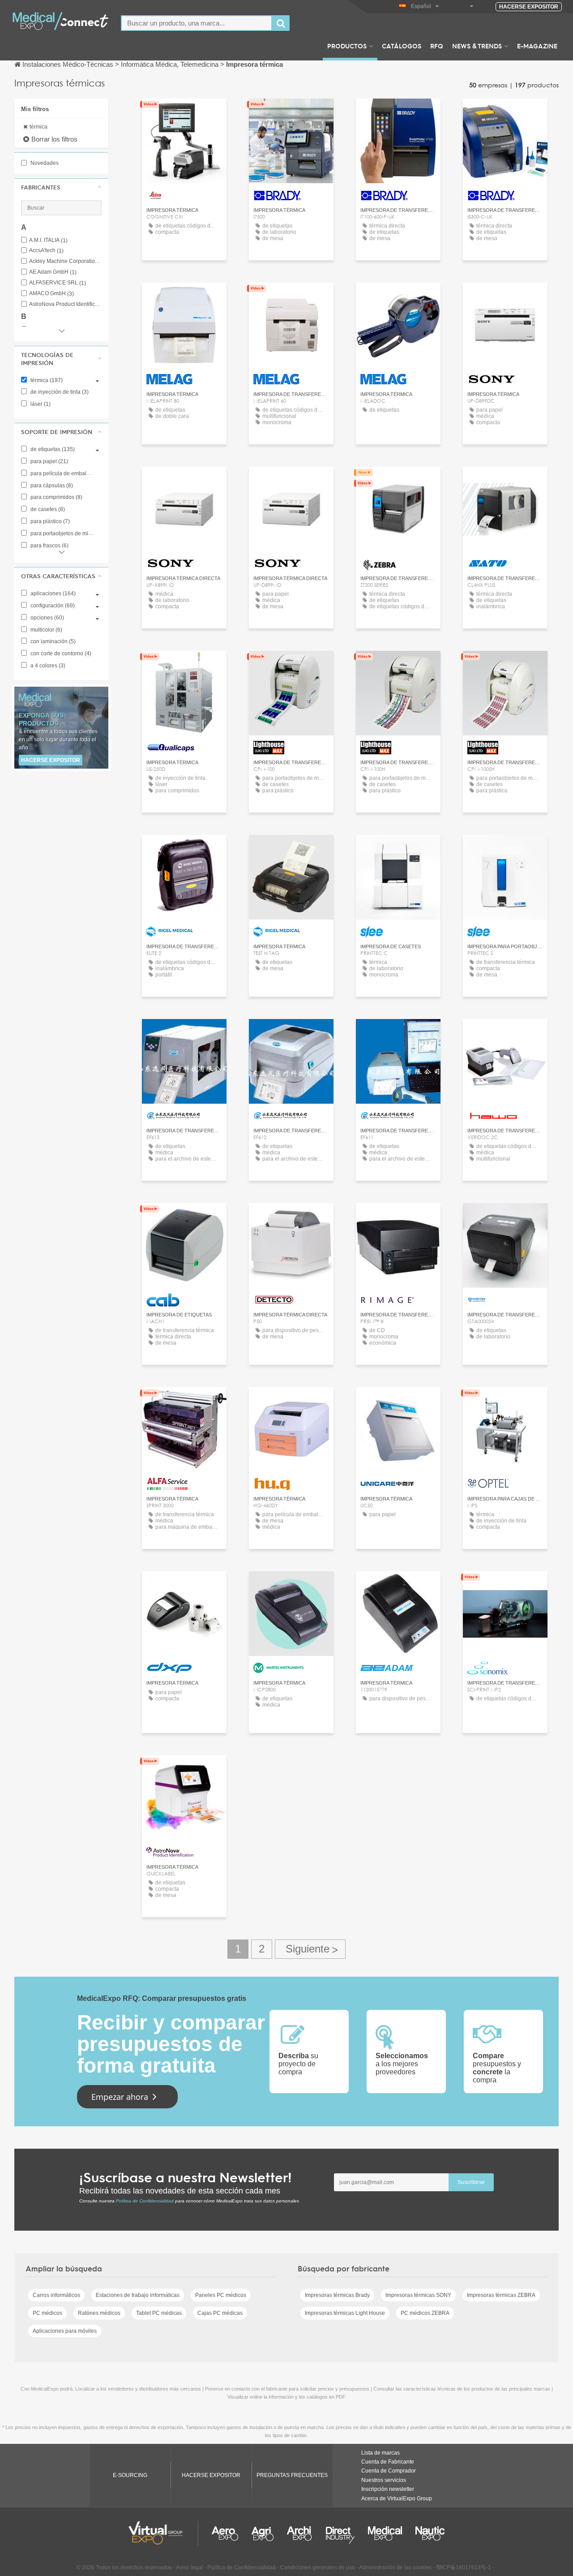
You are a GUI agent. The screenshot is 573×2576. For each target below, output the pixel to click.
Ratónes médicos (99, 2313)
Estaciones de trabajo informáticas (138, 2295)
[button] (61, 187)
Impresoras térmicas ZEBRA (501, 2295)
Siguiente (310, 1949)
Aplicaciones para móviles (65, 2331)
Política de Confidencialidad (145, 2201)
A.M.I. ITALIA (48, 240)
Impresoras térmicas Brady (337, 2295)
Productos (347, 46)
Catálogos (402, 46)
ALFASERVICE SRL (58, 283)
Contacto (398, 482)
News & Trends (477, 46)
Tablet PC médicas (159, 2313)
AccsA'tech (46, 251)
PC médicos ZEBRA (425, 2313)
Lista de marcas (381, 2453)
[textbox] (197, 23)
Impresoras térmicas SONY (418, 2295)
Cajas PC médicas (220, 2313)
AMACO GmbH (51, 294)
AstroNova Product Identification (65, 304)
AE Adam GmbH (53, 272)
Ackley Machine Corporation (65, 261)
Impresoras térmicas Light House (345, 2313)
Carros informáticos (56, 2295)
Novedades (44, 163)
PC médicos (47, 2313)
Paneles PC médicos (221, 2295)
